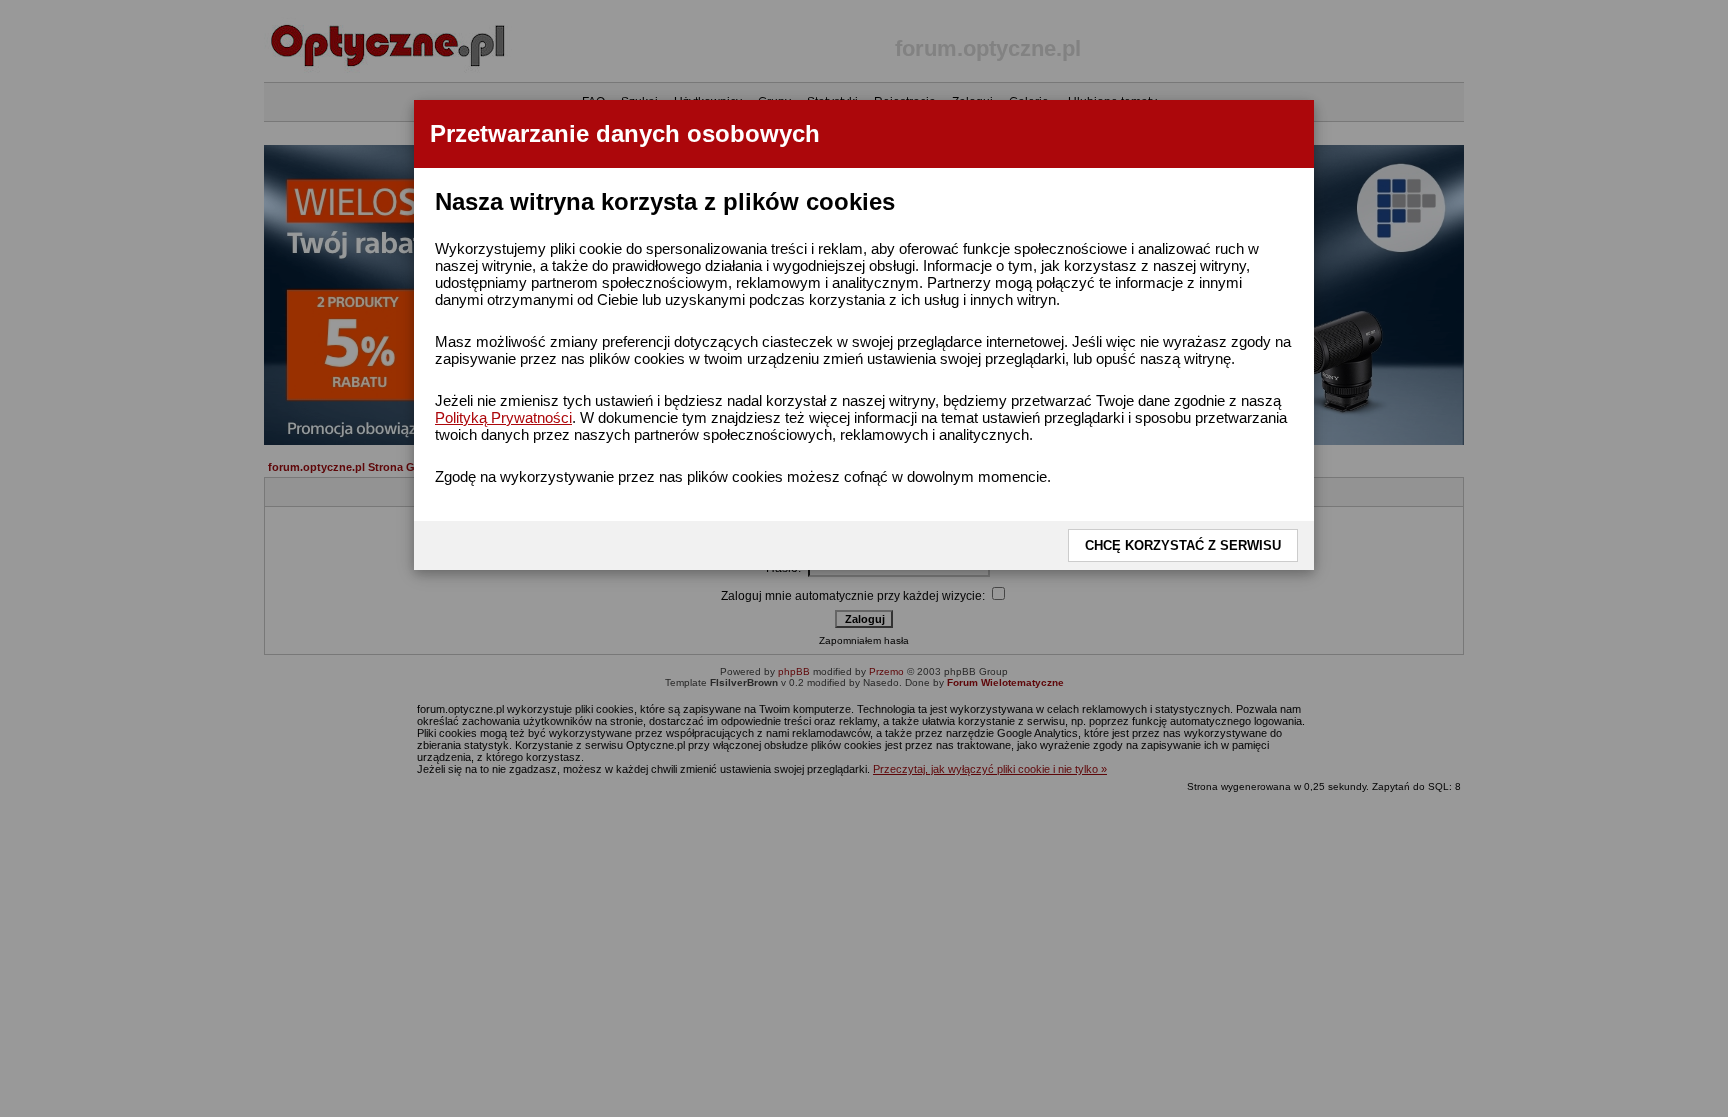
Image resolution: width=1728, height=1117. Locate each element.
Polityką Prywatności (503, 417)
